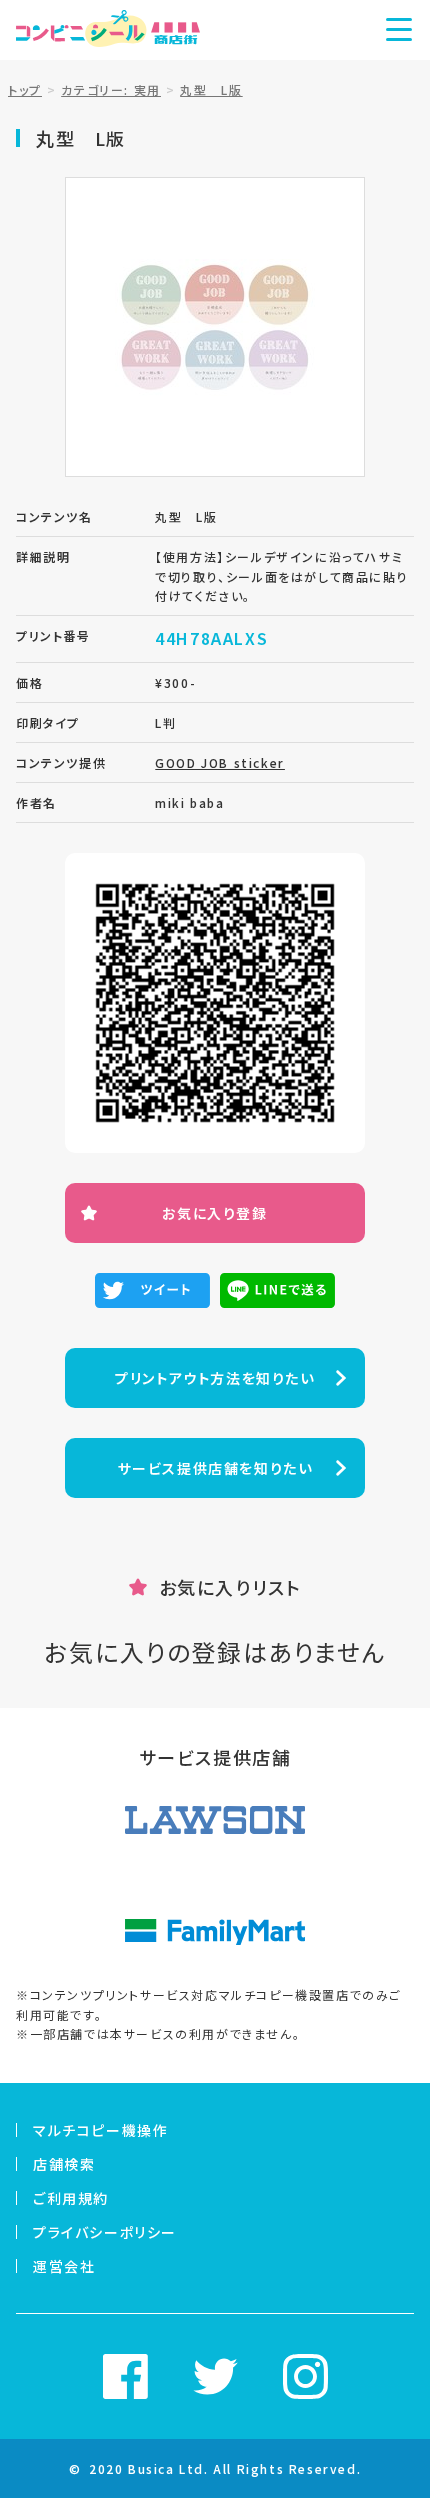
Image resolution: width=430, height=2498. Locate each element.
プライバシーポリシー (105, 2232)
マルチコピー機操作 (100, 2130)
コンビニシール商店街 (108, 30)
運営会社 (64, 2266)
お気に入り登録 (214, 1213)
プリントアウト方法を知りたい (214, 1378)
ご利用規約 (71, 2198)
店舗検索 (64, 2164)
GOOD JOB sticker (220, 762)
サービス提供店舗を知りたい (215, 1468)
